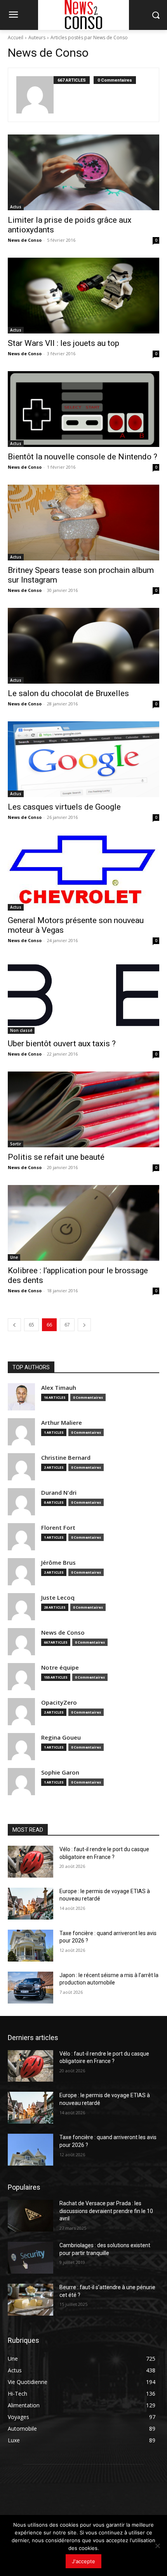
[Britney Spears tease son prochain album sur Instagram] (83, 523)
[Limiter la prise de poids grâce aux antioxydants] (83, 172)
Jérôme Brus (58, 1563)
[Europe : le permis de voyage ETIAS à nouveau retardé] (30, 1904)
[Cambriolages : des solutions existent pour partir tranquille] (30, 2258)
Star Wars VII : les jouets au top (63, 343)
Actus (16, 207)
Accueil (16, 38)
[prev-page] (14, 1325)
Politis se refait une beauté (56, 1157)
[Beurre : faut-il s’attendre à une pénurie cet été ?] (30, 2300)
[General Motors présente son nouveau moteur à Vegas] (83, 873)
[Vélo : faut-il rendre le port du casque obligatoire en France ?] (30, 1862)
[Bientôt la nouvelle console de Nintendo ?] (83, 409)
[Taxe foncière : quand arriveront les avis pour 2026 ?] (30, 1946)
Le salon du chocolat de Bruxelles (68, 693)
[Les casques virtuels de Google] (83, 759)
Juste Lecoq (58, 1598)
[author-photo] (35, 95)
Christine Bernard (66, 1458)
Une (14, 1257)
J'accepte (83, 2561)
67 (67, 1325)
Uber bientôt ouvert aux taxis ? (62, 1044)
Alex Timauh (59, 1388)
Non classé (21, 1030)
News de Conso (25, 240)
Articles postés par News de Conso (89, 38)
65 (31, 1325)
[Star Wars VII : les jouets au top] (83, 296)
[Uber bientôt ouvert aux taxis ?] (83, 996)
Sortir (16, 1144)
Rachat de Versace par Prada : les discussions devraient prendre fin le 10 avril (106, 2211)
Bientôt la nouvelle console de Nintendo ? (83, 457)
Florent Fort (58, 1528)
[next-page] (84, 1325)
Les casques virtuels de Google (64, 807)
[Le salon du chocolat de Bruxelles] (83, 646)
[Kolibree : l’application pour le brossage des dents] (83, 1223)
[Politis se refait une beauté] (83, 1109)
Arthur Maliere (62, 1423)
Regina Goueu (61, 1737)
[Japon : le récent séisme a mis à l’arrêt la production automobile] (30, 1988)
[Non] (157, 2546)
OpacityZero (59, 1702)
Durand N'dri (59, 1493)
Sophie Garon (60, 1772)
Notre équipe (60, 1668)
